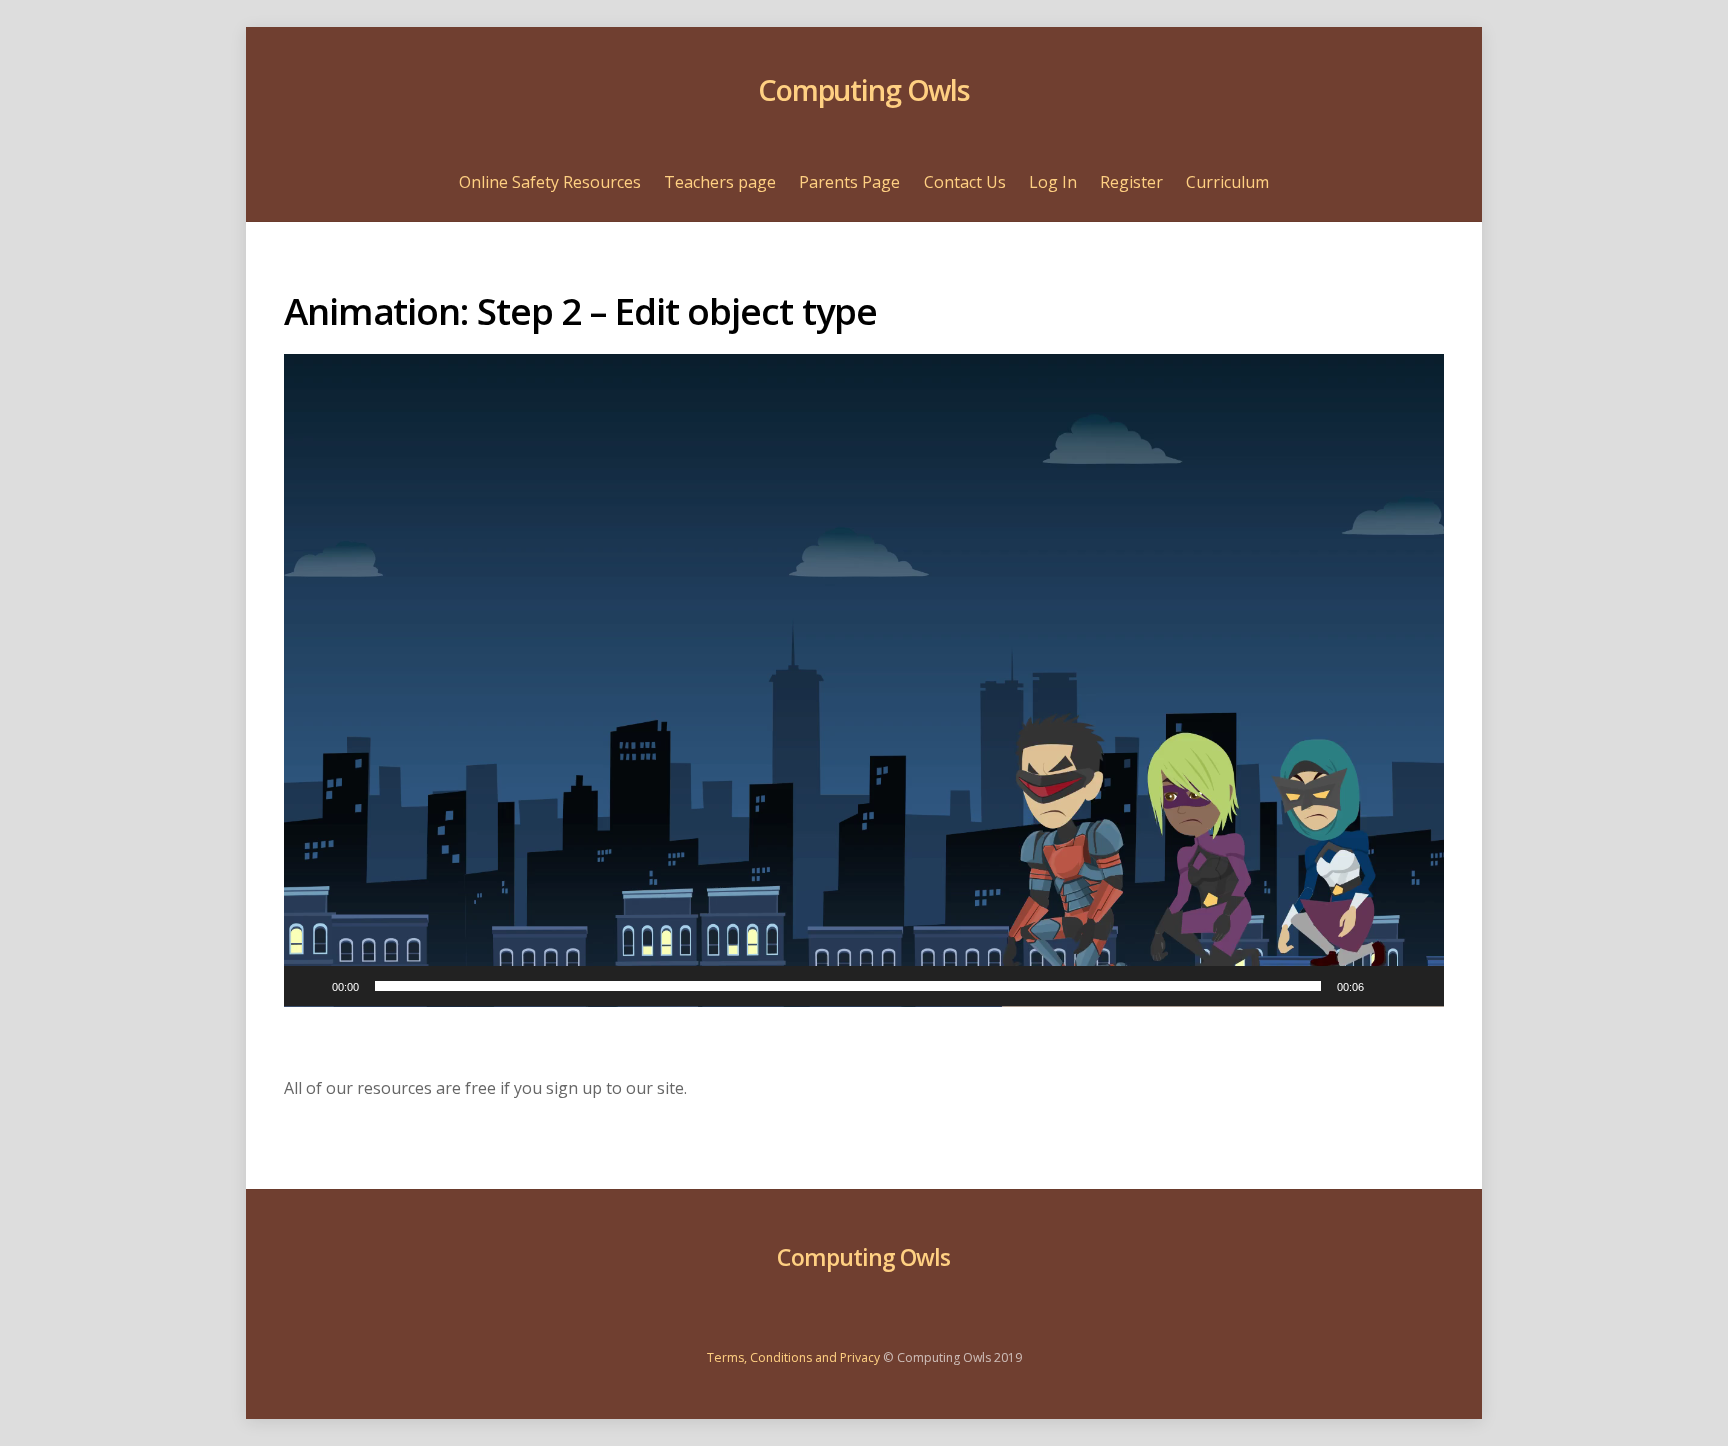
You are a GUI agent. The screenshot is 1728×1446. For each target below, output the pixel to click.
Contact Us (965, 182)
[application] (864, 680)
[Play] (310, 986)
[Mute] (1386, 986)
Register (1131, 182)
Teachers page (720, 182)
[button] (864, 680)
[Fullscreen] (1418, 986)
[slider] (848, 986)
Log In (1053, 182)
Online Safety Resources (550, 182)
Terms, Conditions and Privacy (793, 1357)
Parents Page (849, 182)
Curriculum (1227, 182)
